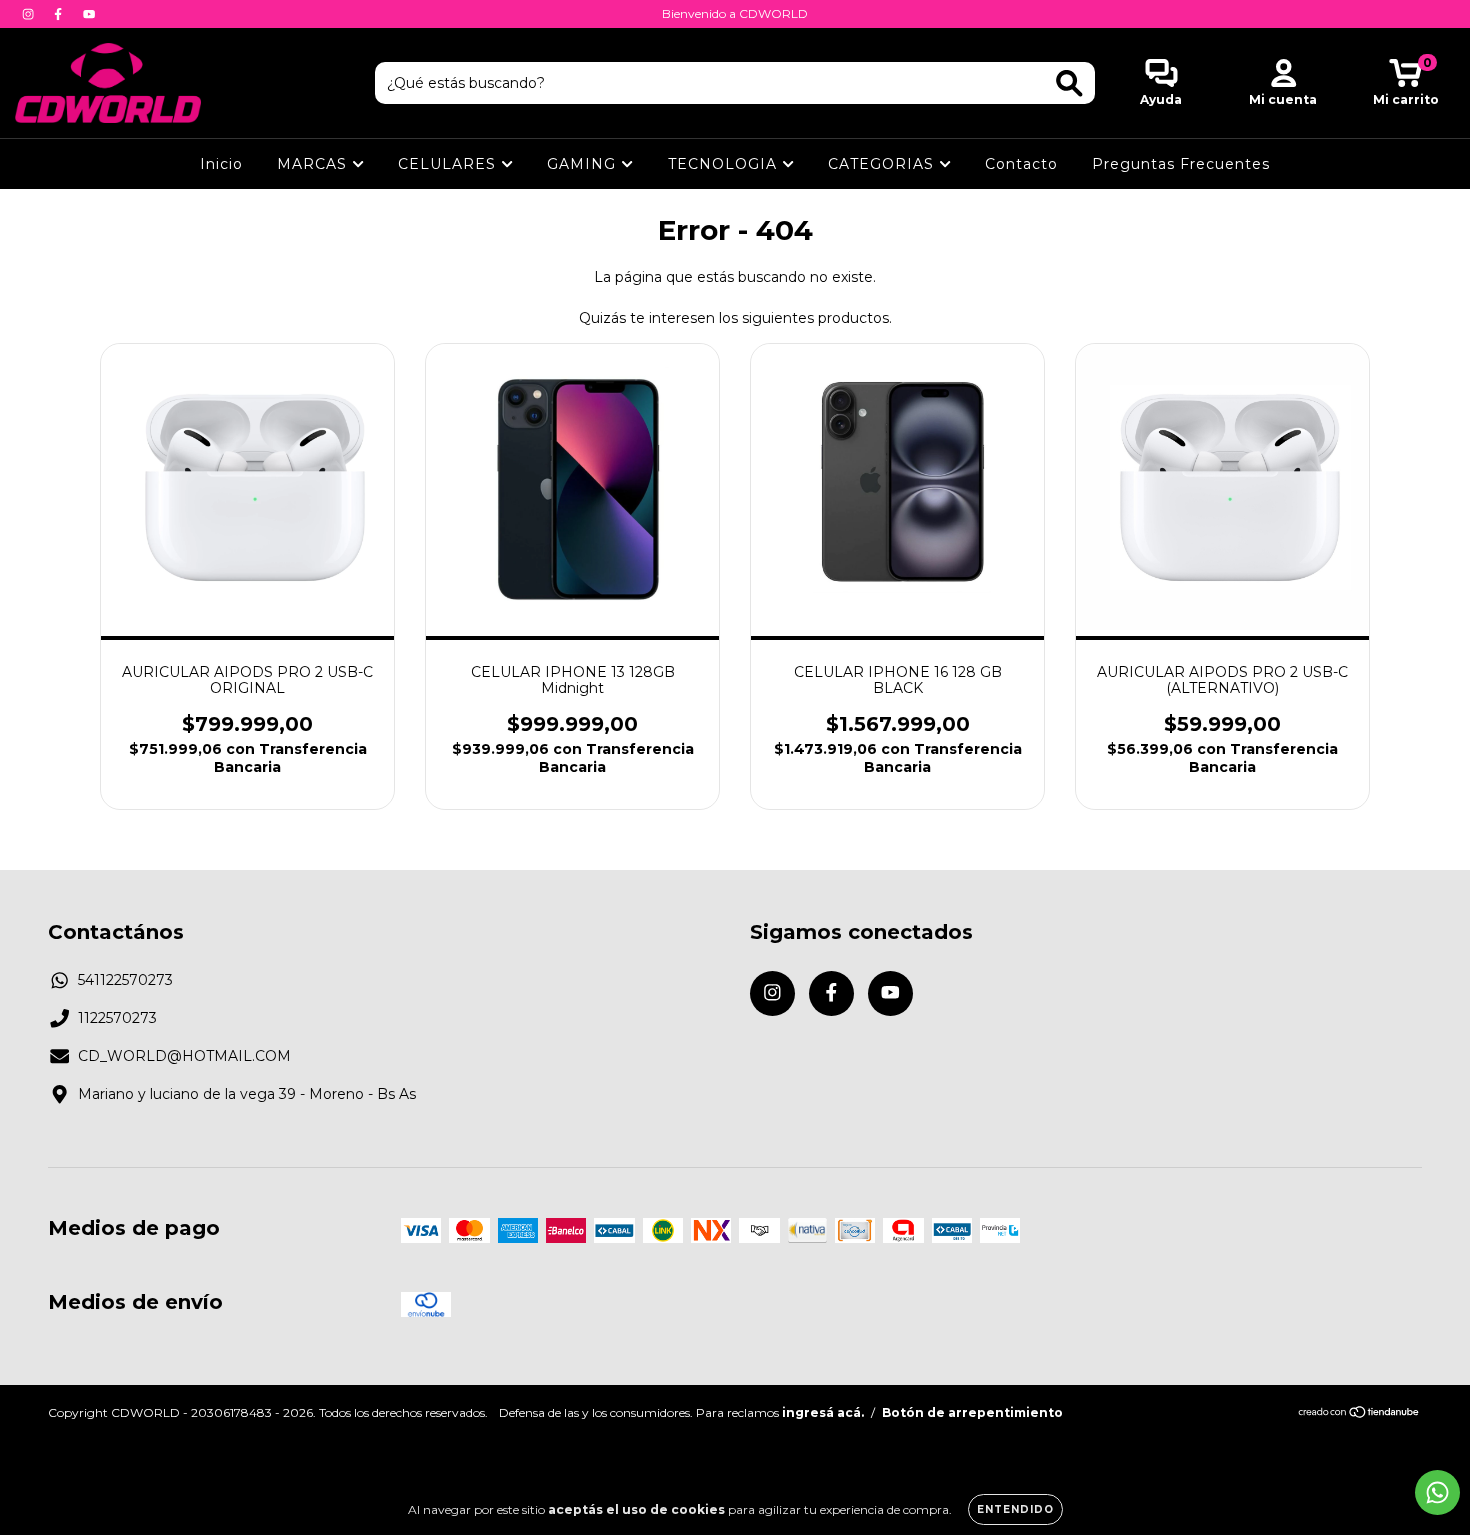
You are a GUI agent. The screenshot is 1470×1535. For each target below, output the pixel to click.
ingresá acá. (823, 1412)
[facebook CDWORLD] (60, 14)
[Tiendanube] (1359, 1414)
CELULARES (449, 164)
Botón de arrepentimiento (972, 1412)
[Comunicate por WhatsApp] (1437, 1492)
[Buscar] (1069, 83)
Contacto (1021, 164)
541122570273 (125, 980)
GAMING (584, 164)
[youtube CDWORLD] (89, 14)
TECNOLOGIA (725, 164)
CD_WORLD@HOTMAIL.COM (184, 1056)
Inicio (221, 164)
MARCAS (314, 164)
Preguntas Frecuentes (1181, 164)
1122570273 (117, 1018)
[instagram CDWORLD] (30, 14)
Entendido (1015, 1509)
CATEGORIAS (883, 164)
